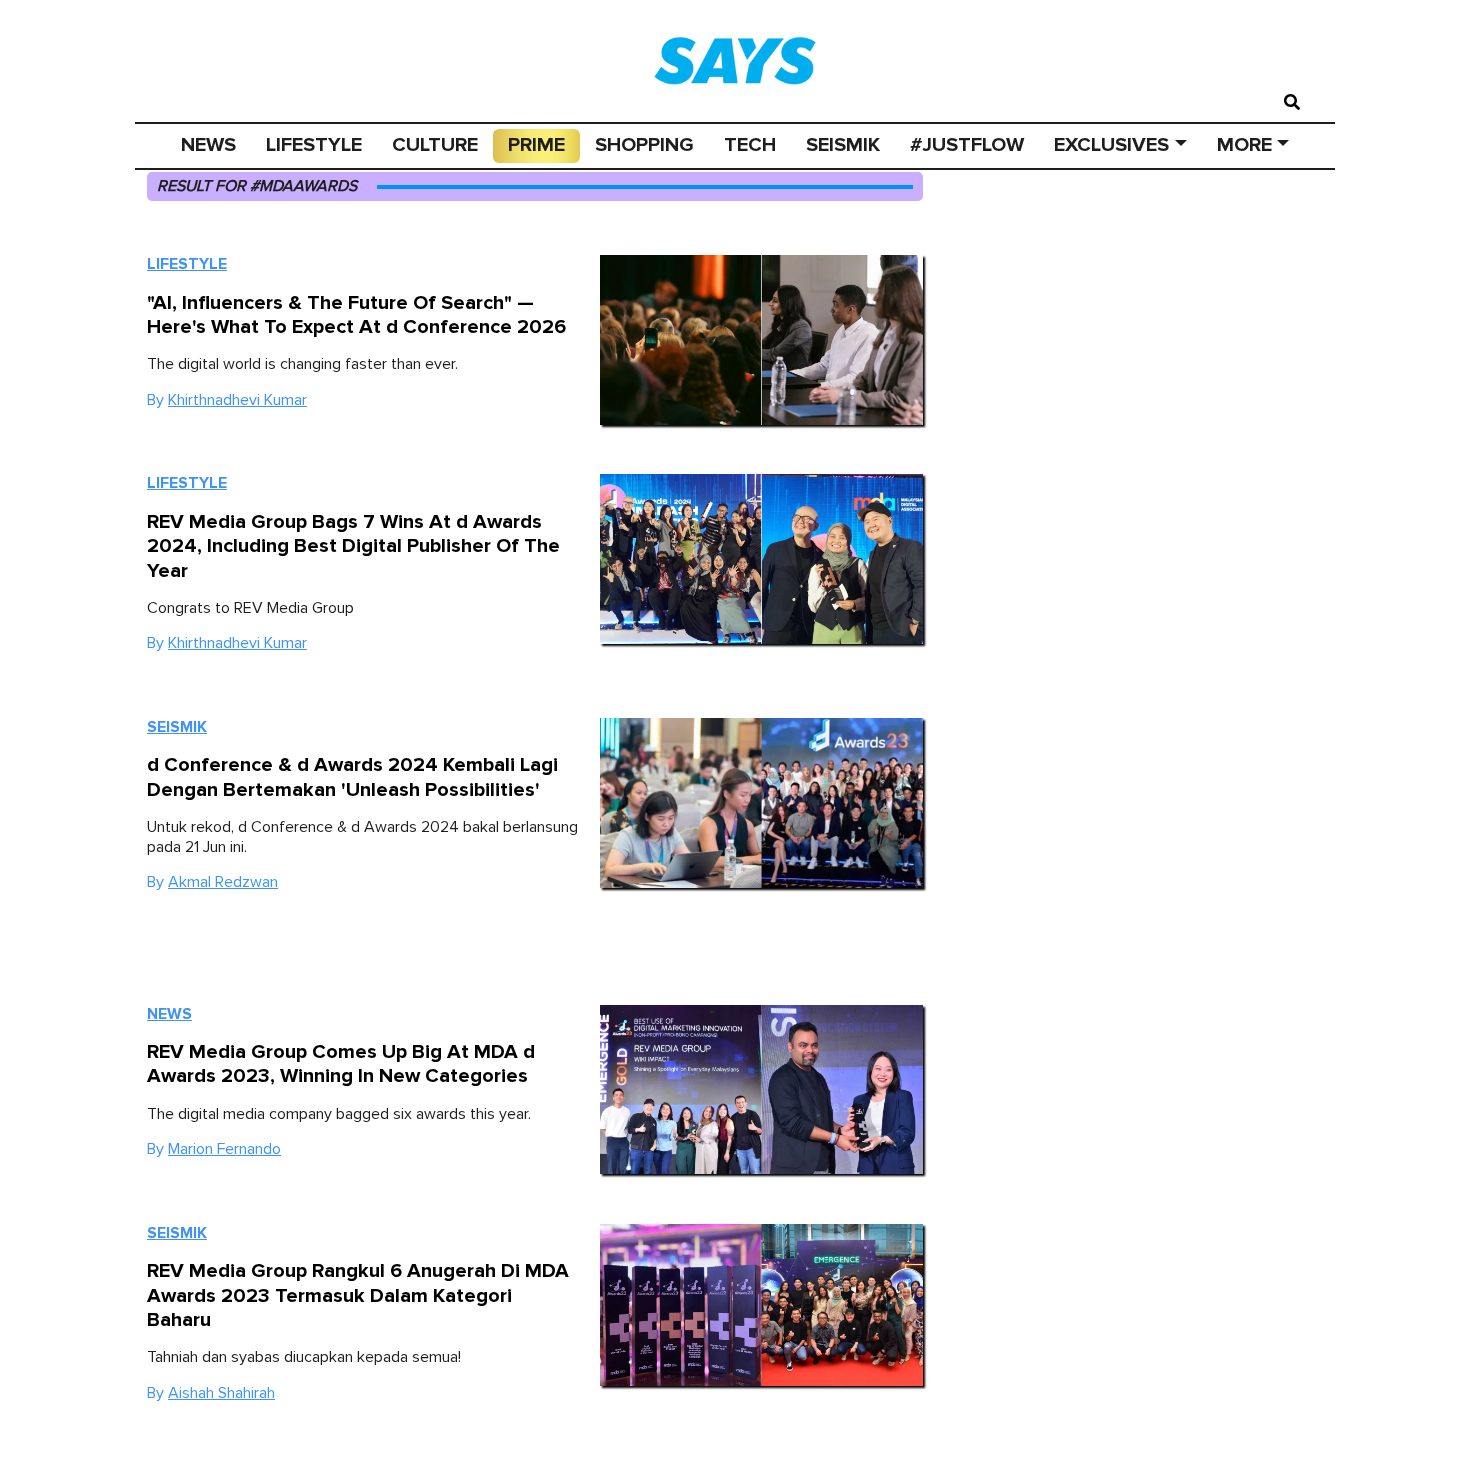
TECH (750, 145)
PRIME (536, 145)
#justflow (967, 145)
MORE (1244, 145)
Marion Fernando (224, 1149)
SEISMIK (843, 145)
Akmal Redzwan (223, 882)
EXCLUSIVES (1111, 145)
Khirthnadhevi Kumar (237, 400)
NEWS (208, 145)
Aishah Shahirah (221, 1393)
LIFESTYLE (314, 145)
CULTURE (435, 145)
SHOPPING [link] (644, 145)
